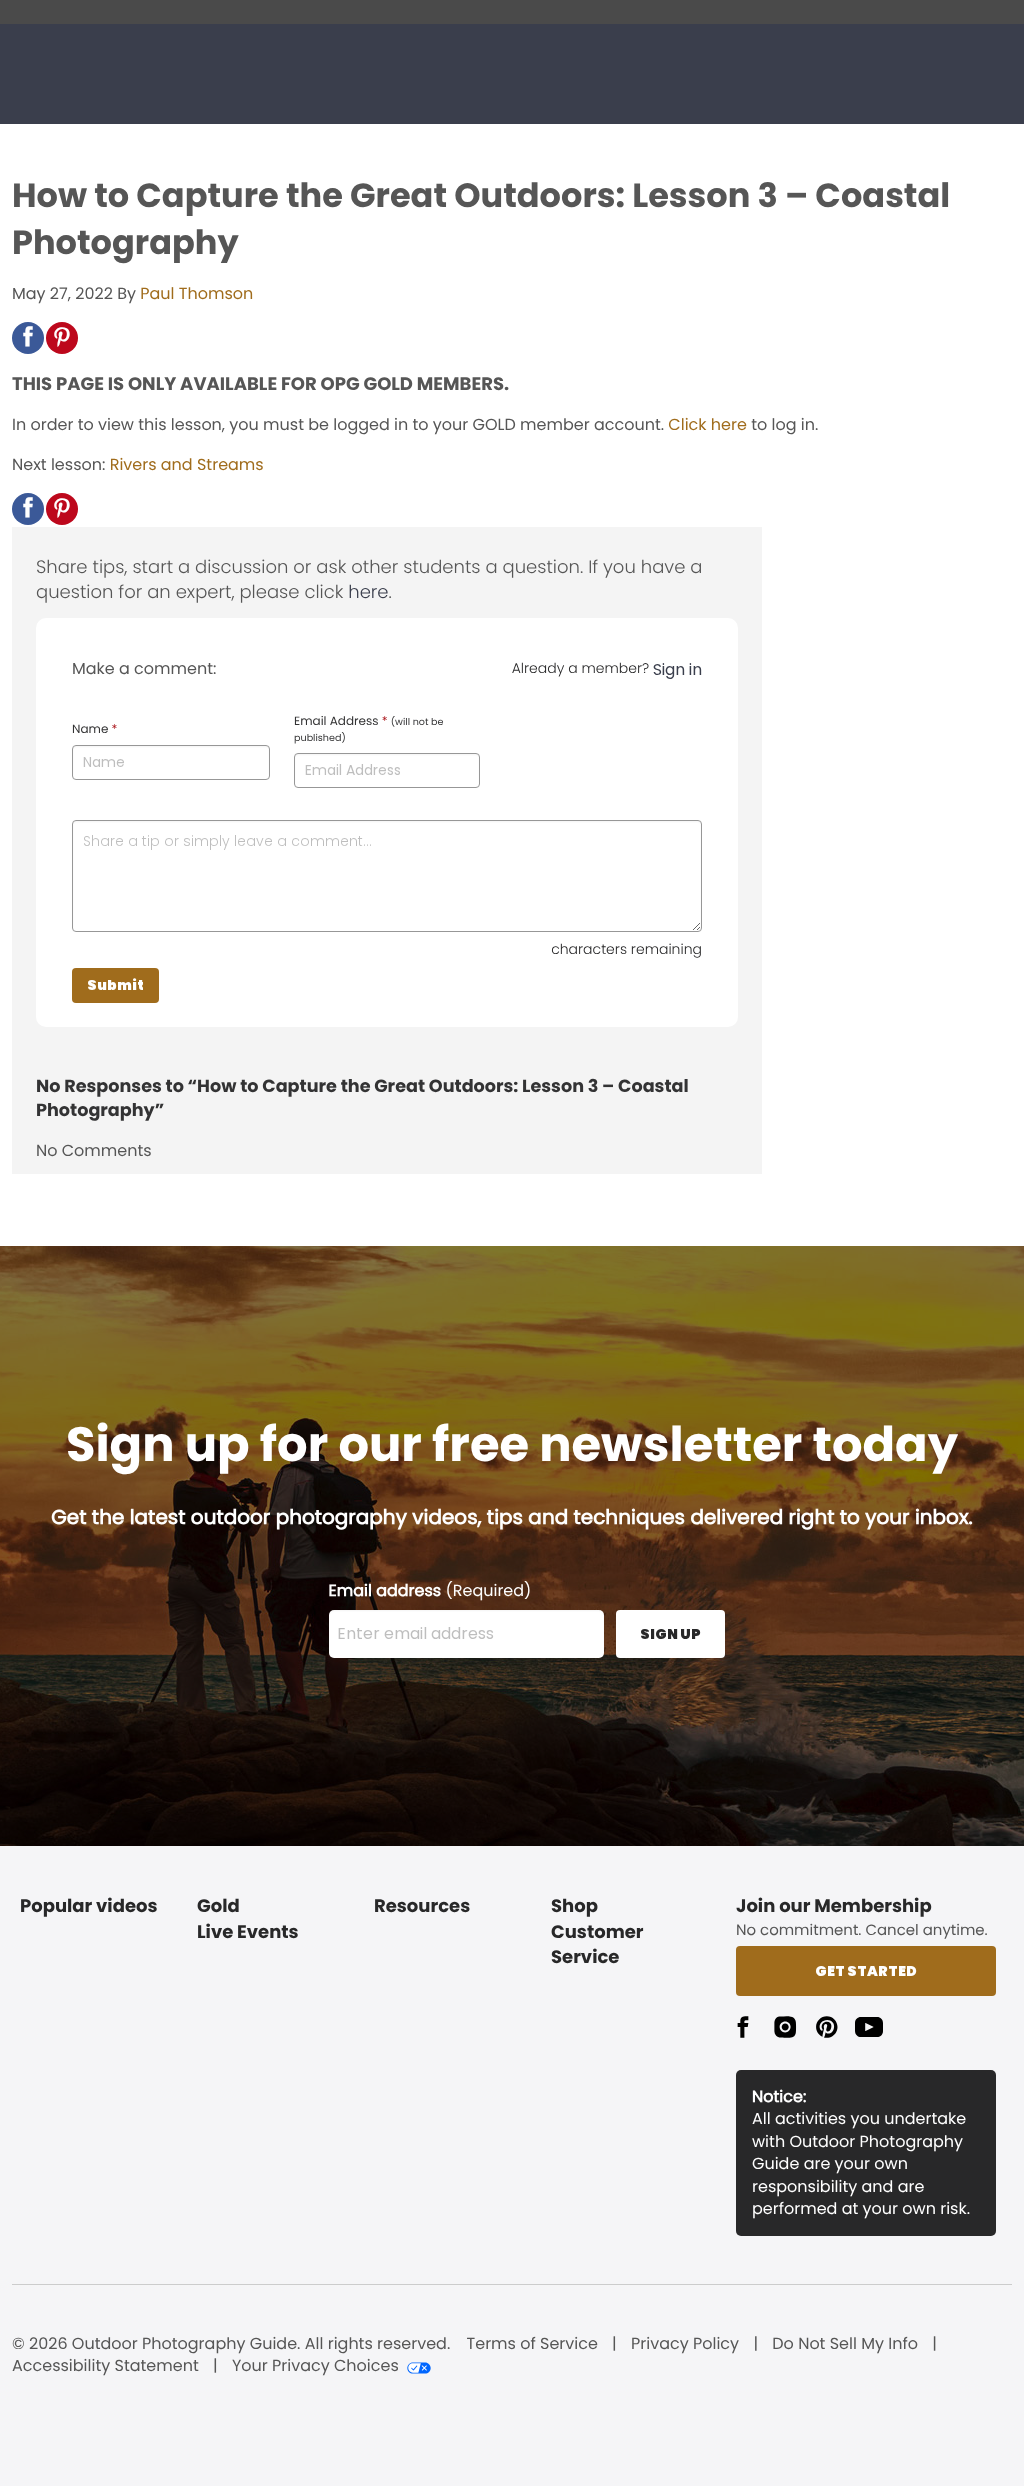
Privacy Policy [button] (685, 2344)
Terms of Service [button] (532, 2344)
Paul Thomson (196, 293)
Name (94, 730)
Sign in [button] (677, 669)
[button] (28, 338)
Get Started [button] (866, 1971)
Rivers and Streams (187, 464)
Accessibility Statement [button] (105, 2366)
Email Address (368, 730)
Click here (707, 424)
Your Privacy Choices (315, 2366)
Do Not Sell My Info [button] (845, 2344)
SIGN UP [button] (670, 1634)
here (368, 592)
